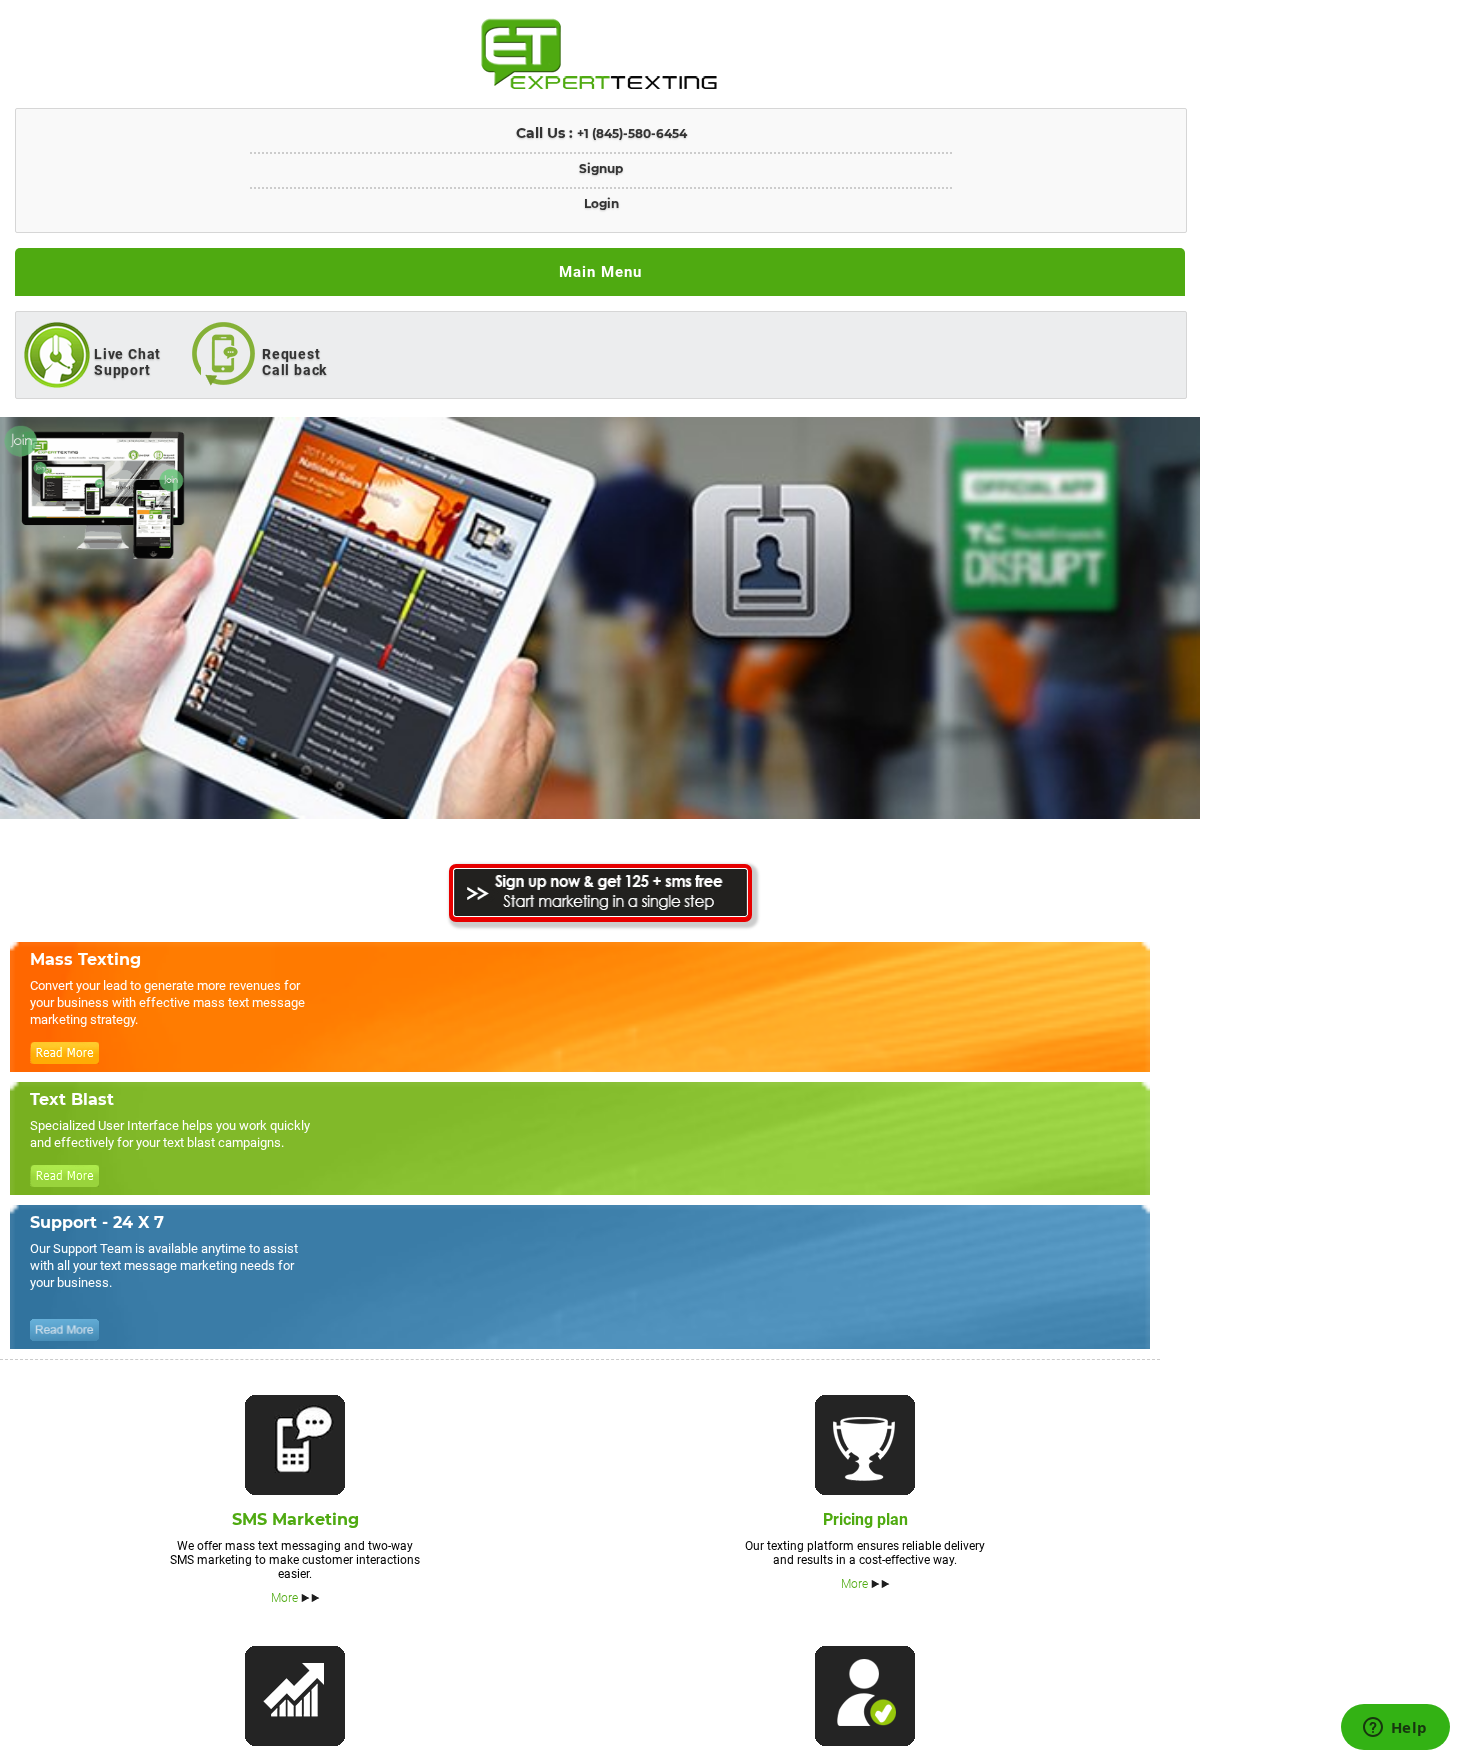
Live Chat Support (127, 362)
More (284, 1598)
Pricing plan (865, 1519)
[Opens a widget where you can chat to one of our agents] (1395, 1729)
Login (601, 203)
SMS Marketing (295, 1519)
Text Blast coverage (295, 1696)
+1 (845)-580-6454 (632, 133)
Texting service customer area (865, 1696)
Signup (601, 168)
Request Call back (294, 362)
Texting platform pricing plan (865, 1445)
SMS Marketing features (295, 1445)
